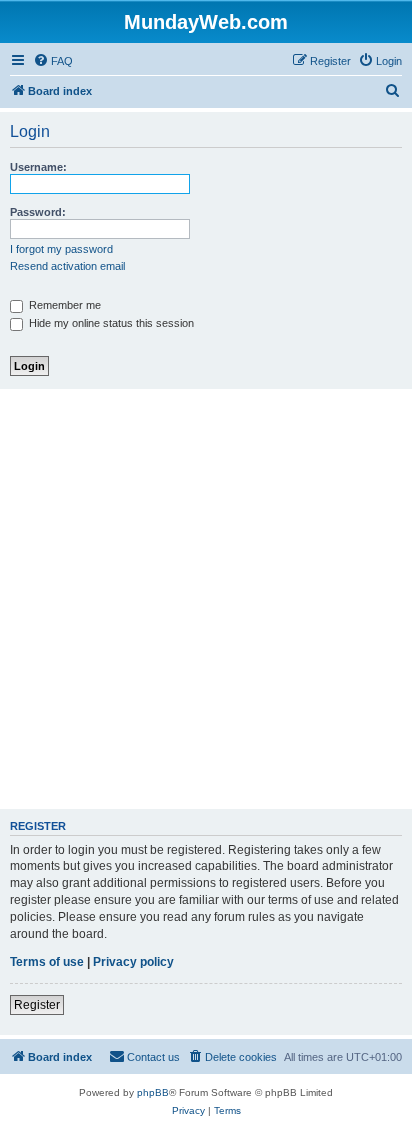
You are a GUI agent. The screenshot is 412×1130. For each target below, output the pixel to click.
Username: (38, 167)
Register (37, 1005)
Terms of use (47, 962)
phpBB (153, 1092)
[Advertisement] (206, 599)
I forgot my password (61, 249)
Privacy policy (133, 962)
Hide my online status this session (110, 323)
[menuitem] (53, 61)
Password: (38, 212)
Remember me (63, 305)
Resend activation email (67, 266)
